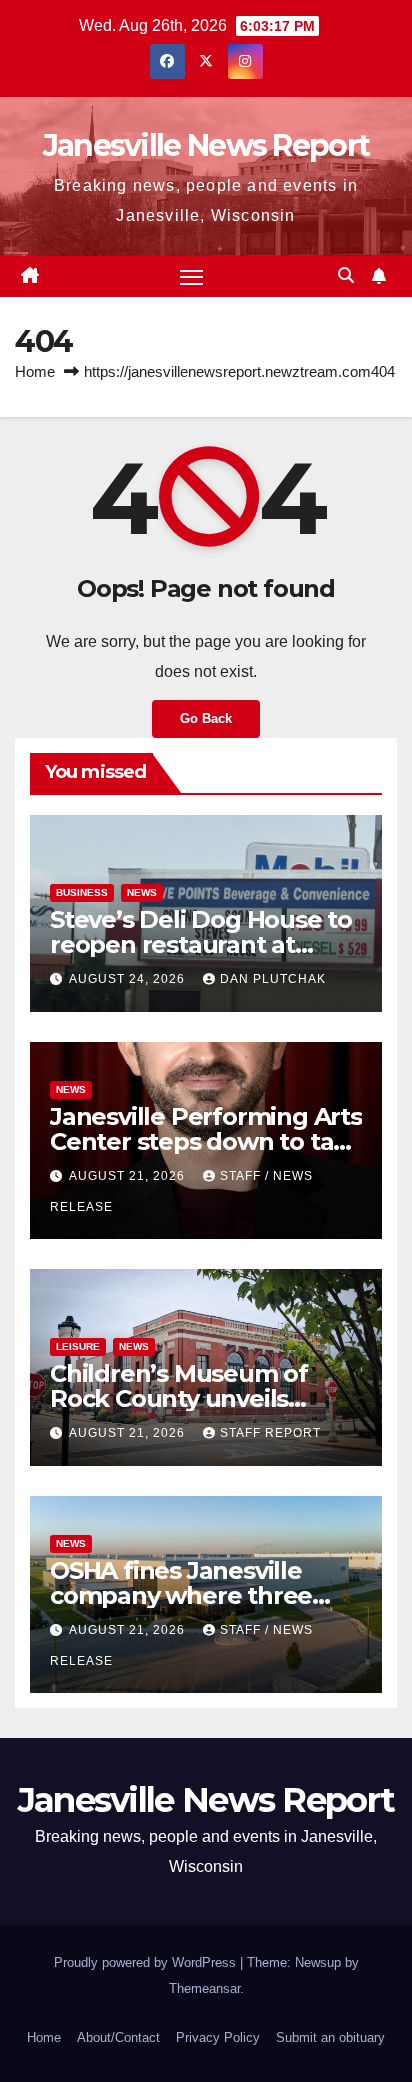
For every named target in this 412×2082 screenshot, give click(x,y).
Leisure (78, 1346)
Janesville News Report (206, 145)
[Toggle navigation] (192, 277)
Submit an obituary (330, 2037)
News (142, 892)
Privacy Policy (218, 2037)
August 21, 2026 (129, 1176)
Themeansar (204, 1988)
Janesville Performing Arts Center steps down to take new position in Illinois (206, 1141)
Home (35, 371)
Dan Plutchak (273, 979)
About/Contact (118, 2037)
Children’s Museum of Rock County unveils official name (179, 1398)
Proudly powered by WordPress (147, 1962)
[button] (346, 275)
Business (82, 892)
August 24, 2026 (129, 979)
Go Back (206, 718)
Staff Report (270, 1433)
